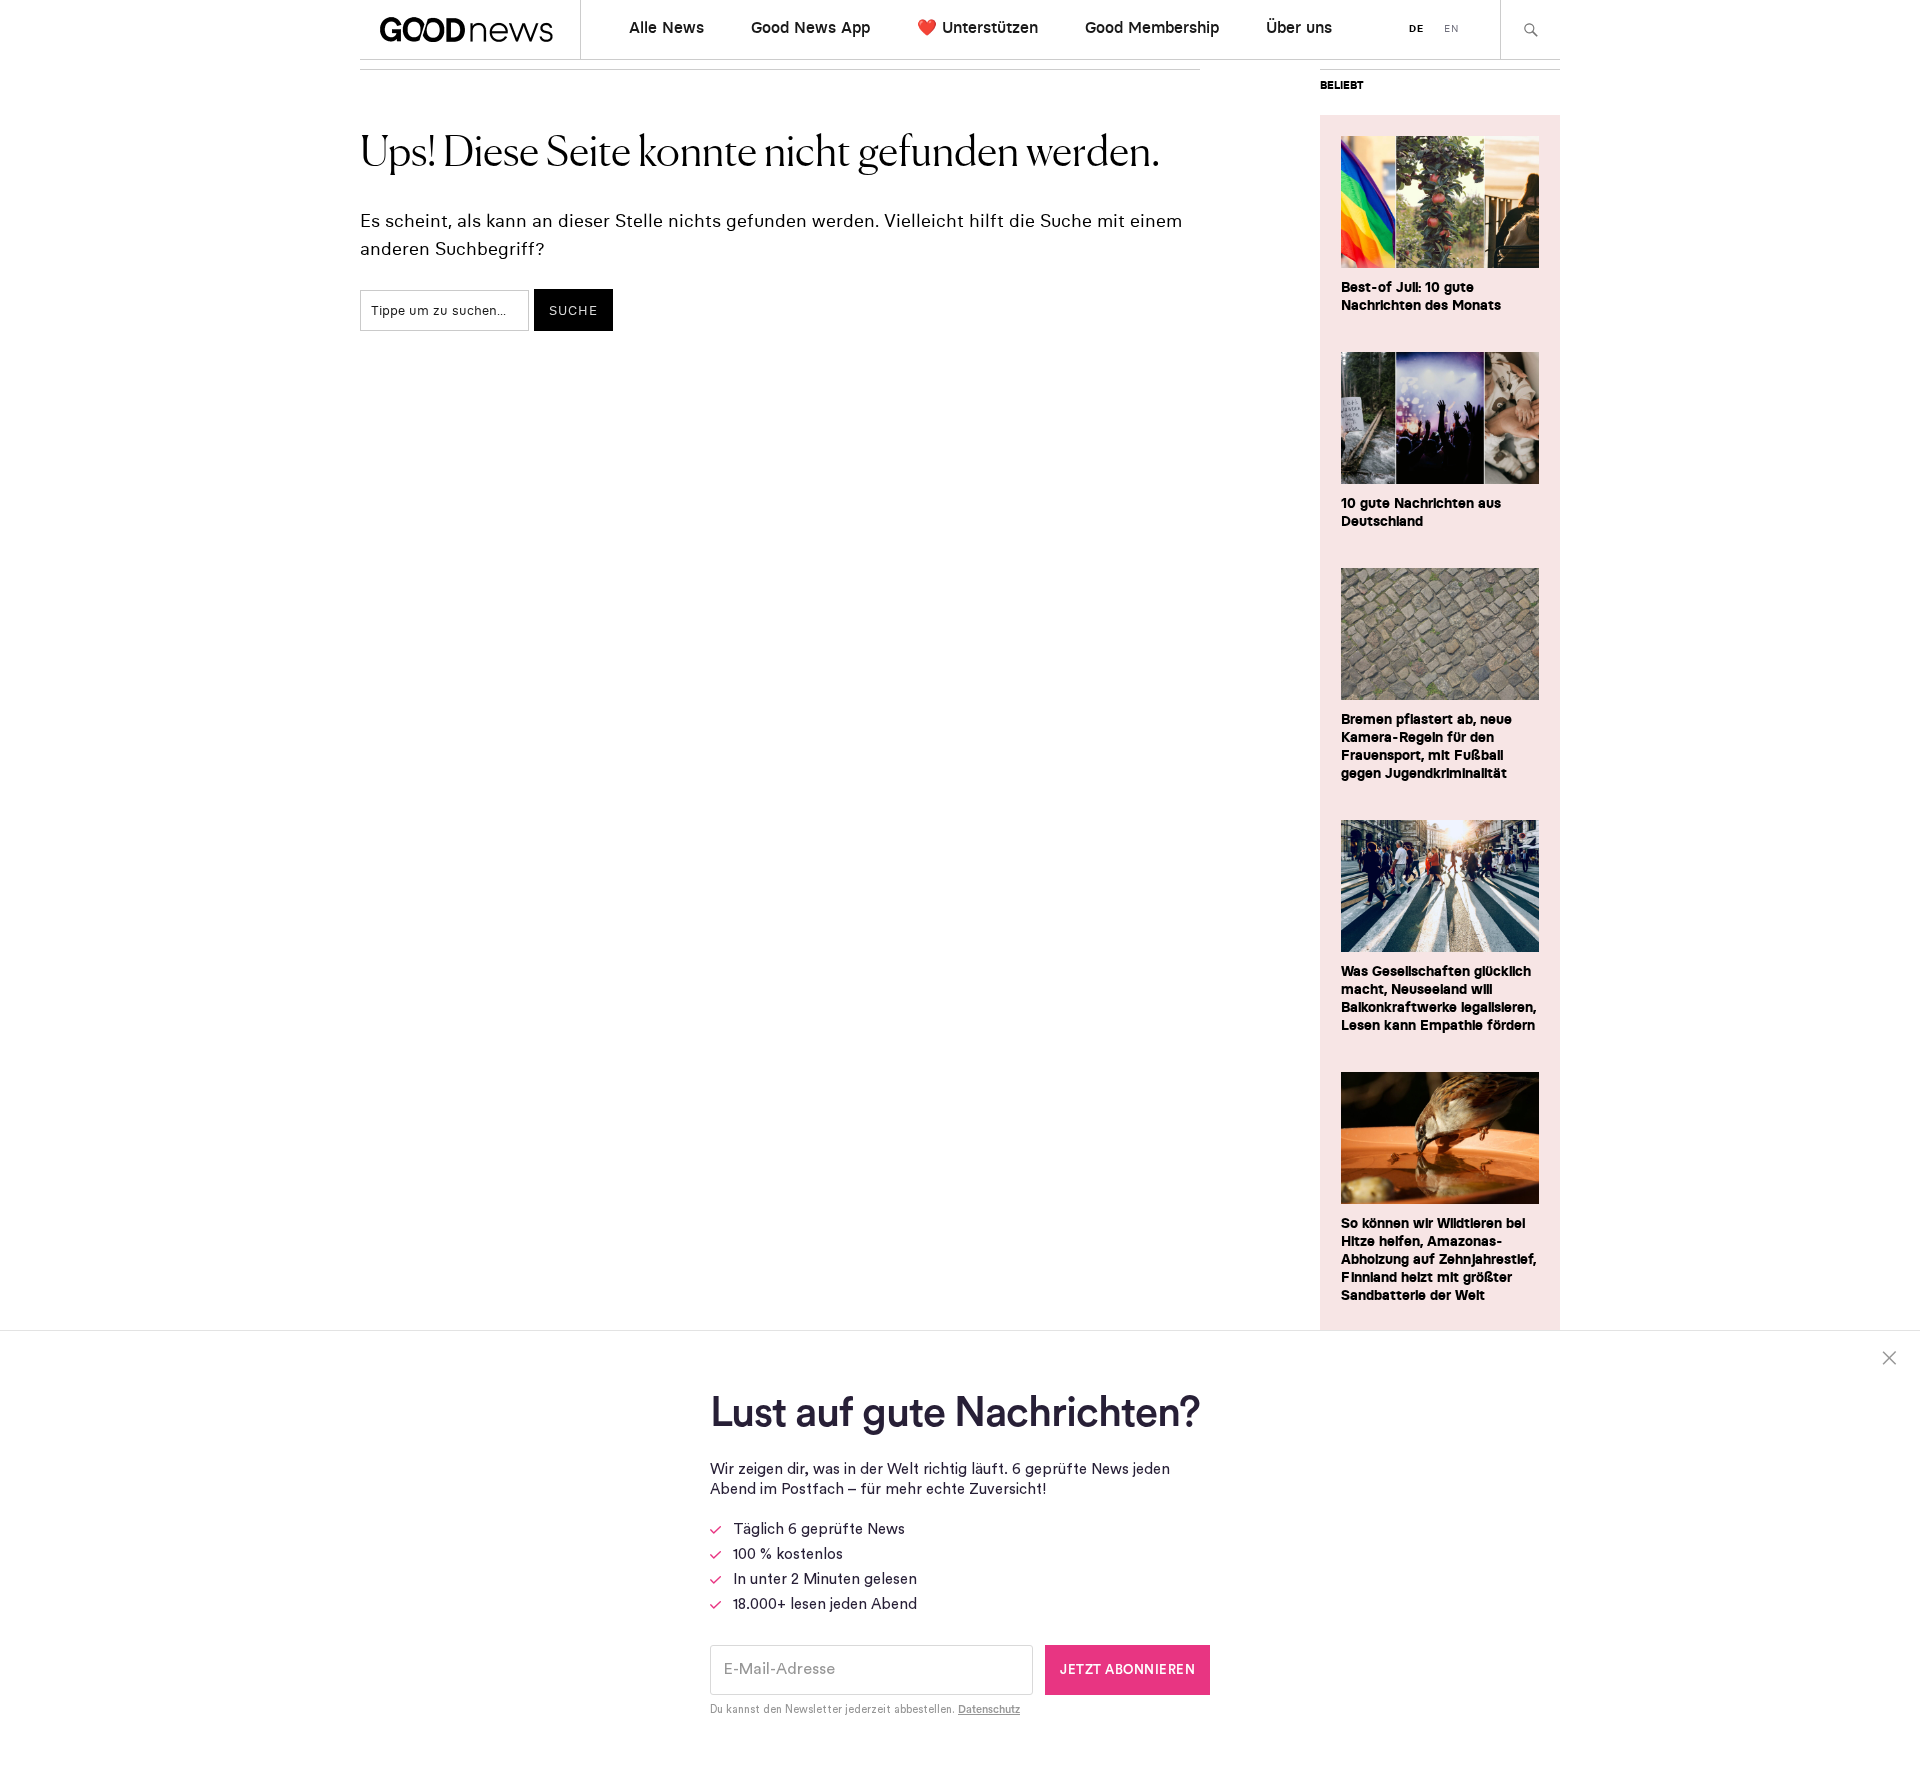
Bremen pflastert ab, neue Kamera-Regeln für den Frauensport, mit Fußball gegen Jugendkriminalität (1426, 746)
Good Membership (1152, 27)
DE (1416, 28)
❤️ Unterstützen (977, 27)
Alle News (666, 27)
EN (1451, 28)
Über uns (1299, 27)
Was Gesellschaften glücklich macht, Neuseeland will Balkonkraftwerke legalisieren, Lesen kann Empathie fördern (1438, 998)
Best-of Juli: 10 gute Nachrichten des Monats (1421, 296)
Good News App (810, 27)
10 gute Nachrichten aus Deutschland (1421, 512)
